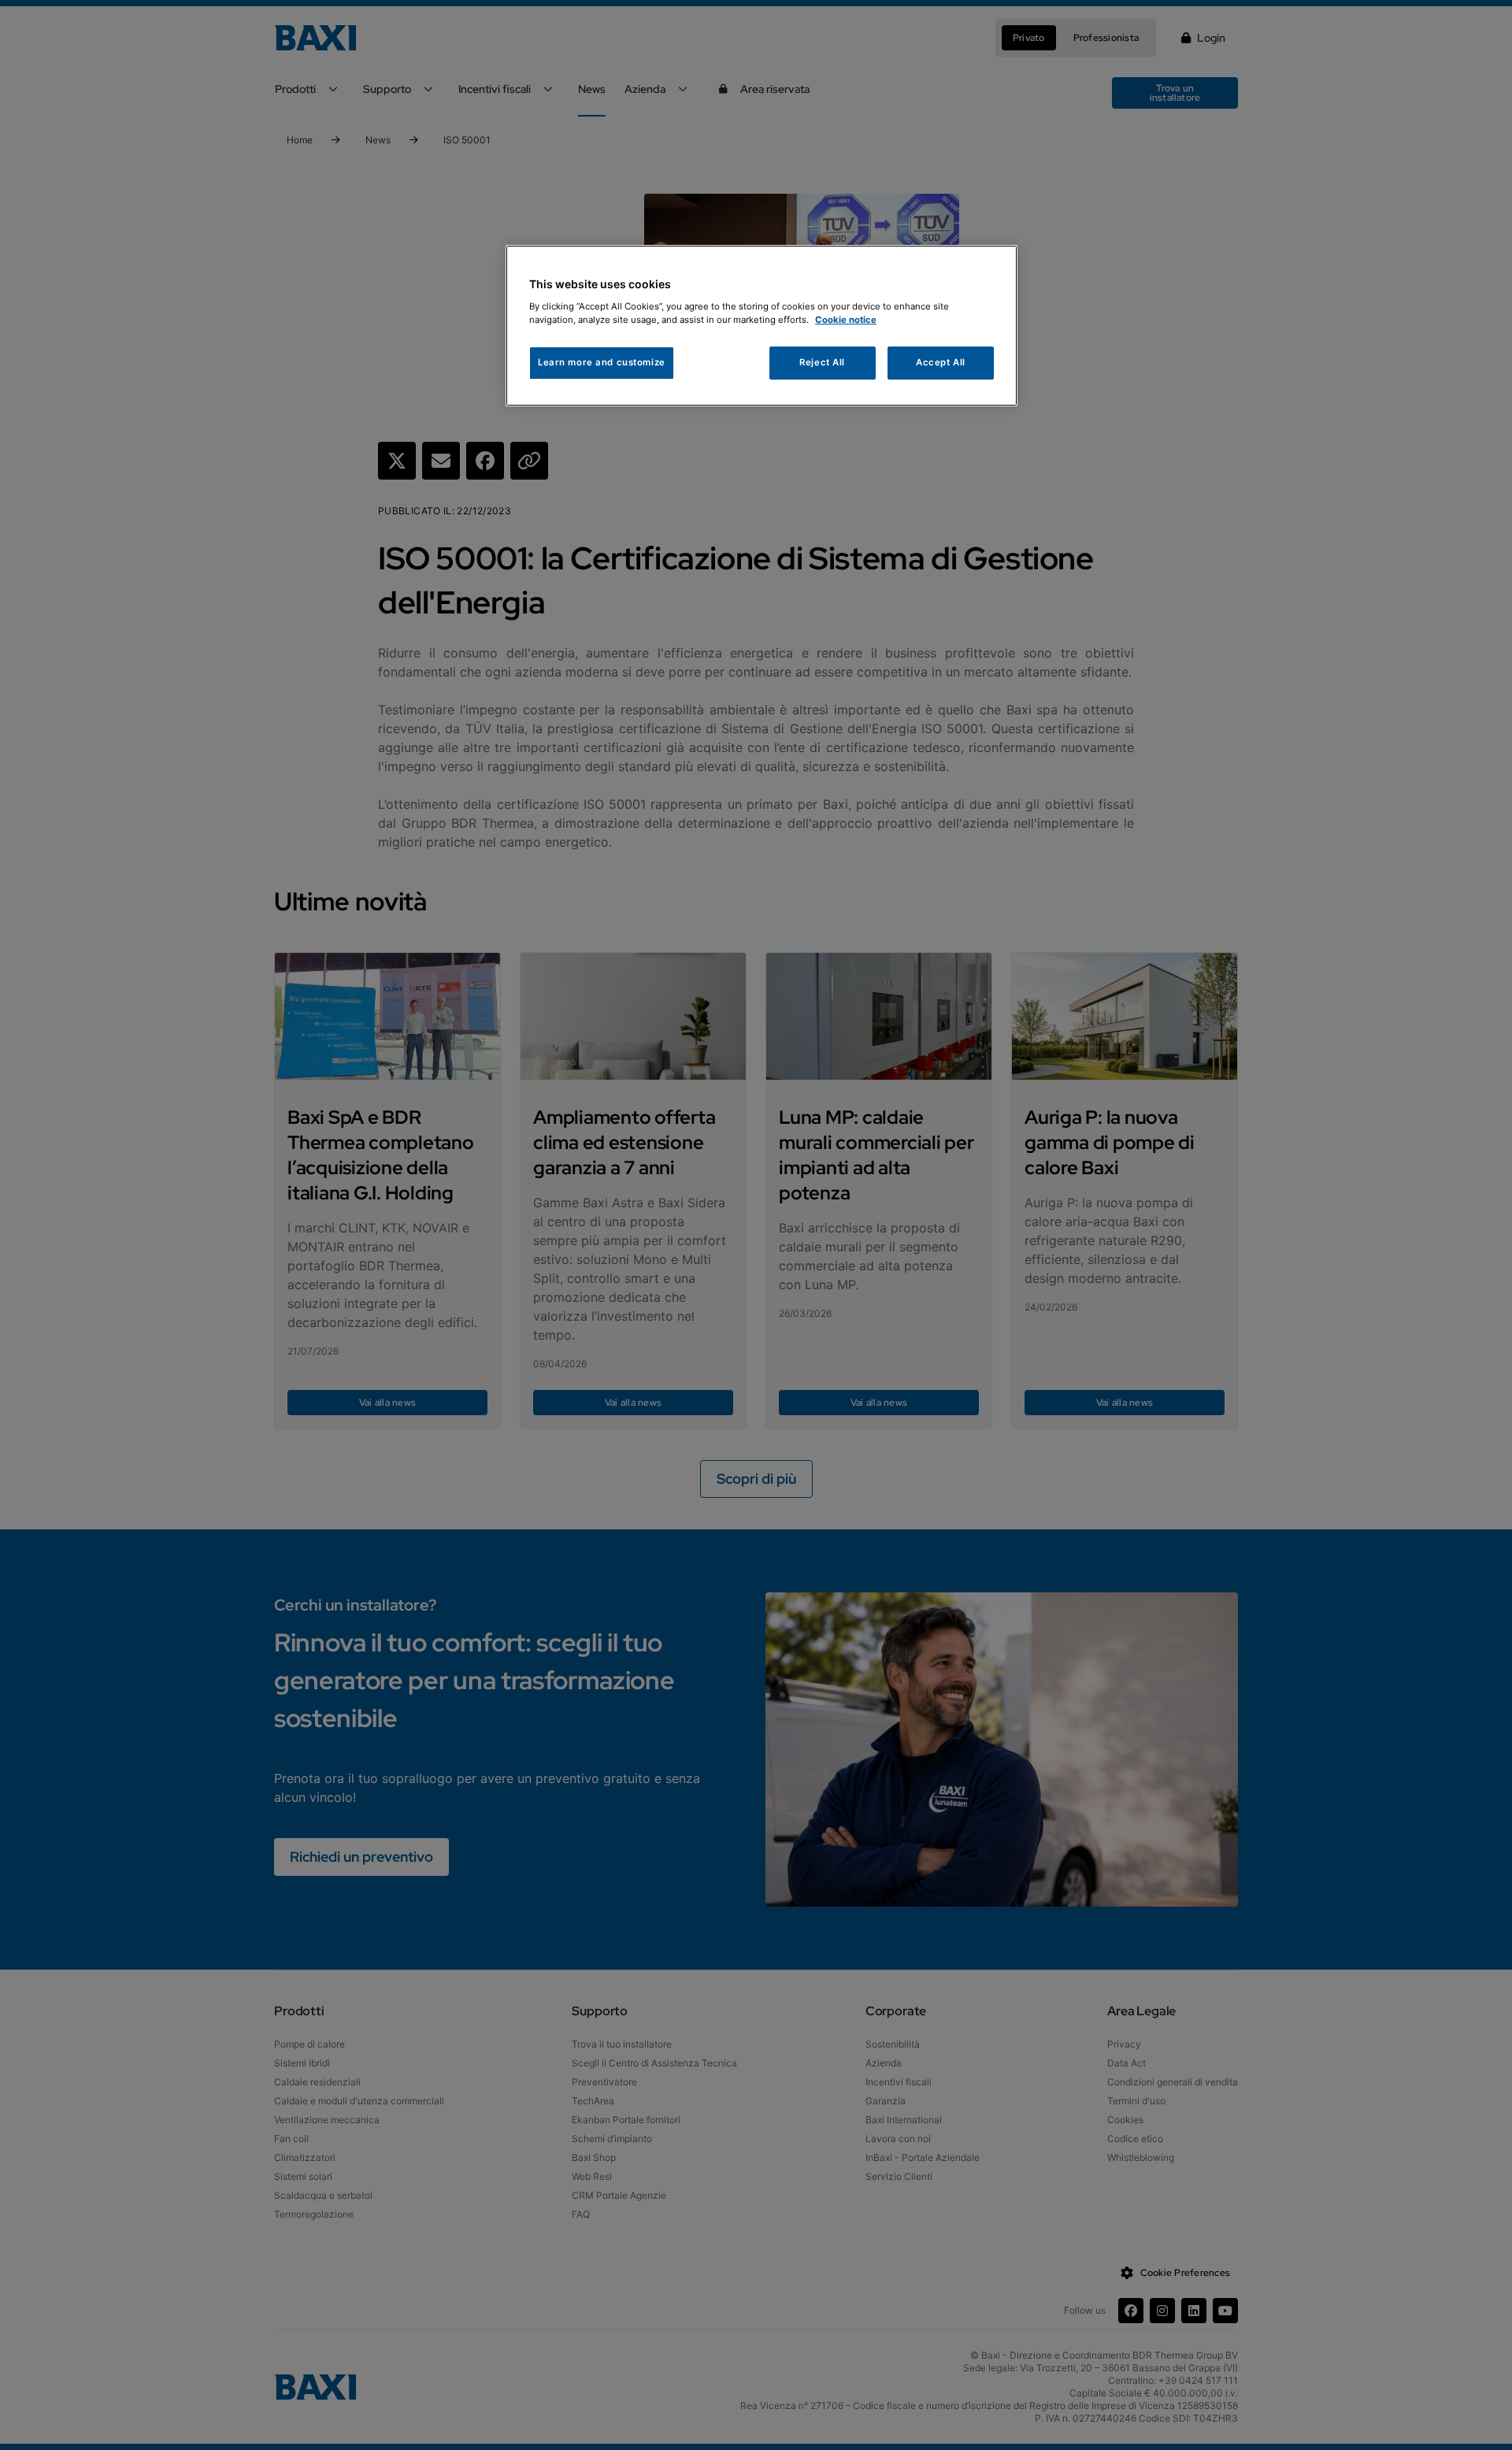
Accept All (941, 362)
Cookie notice (846, 320)
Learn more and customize (602, 362)
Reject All (822, 362)
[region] (762, 326)
